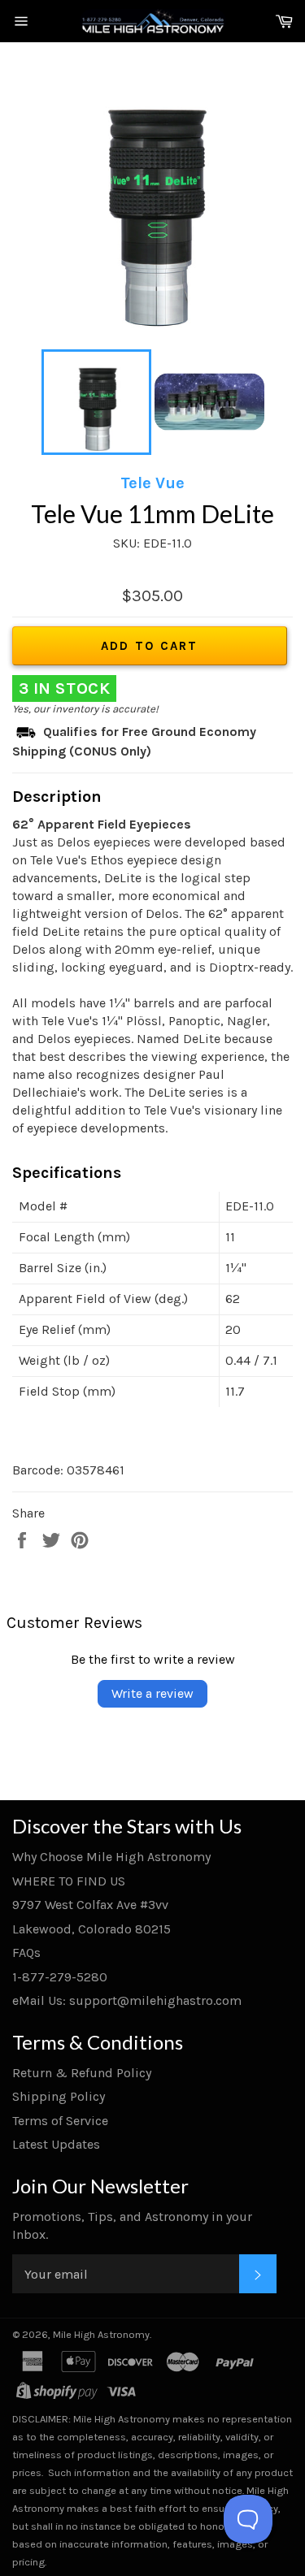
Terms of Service (60, 2121)
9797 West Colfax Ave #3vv (90, 1905)
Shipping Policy (59, 2096)
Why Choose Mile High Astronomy (111, 1857)
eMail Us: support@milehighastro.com (127, 2000)
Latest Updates (56, 2144)
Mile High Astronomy (101, 2334)
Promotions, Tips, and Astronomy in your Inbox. (132, 2225)
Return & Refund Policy (82, 2073)
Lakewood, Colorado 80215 (91, 1929)
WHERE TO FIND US (69, 1881)
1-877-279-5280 (60, 1977)
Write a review (152, 1693)
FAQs (26, 1953)
